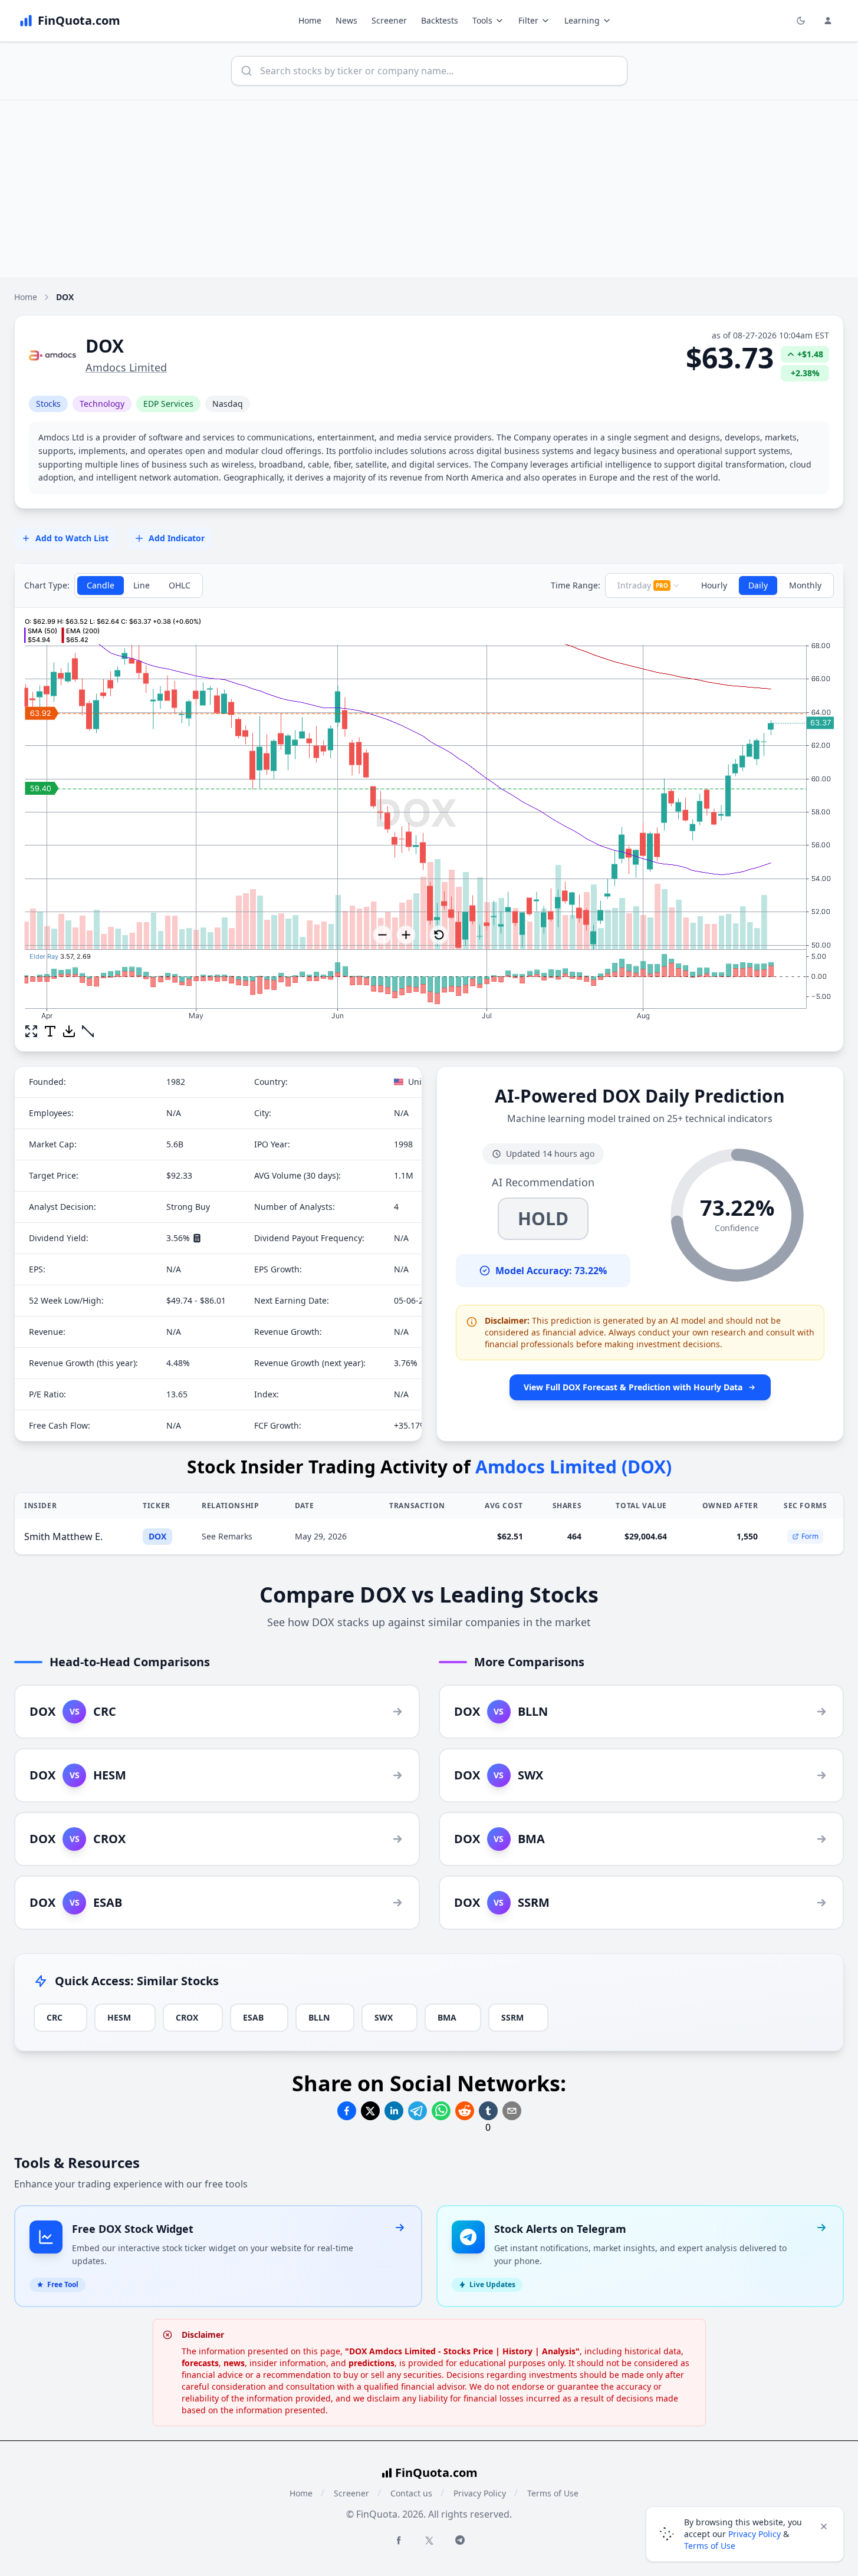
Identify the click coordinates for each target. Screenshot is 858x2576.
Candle (101, 585)
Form (810, 1536)
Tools (482, 20)
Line (142, 585)
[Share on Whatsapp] (441, 2111)
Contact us (411, 2493)
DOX (157, 1536)
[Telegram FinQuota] (460, 2540)
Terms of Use (553, 2493)
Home (310, 20)
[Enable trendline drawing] (88, 1031)
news (234, 2363)
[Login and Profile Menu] (828, 21)
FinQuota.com (436, 2473)
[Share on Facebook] (347, 2111)
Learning (582, 20)
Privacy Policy (480, 2493)
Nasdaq (228, 404)
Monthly (805, 585)
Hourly (714, 585)
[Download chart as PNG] (69, 1031)
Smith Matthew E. (63, 1537)
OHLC (180, 585)
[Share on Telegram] (418, 2111)
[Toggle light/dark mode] (801, 21)
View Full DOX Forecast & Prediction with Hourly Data (633, 1387)
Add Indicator (177, 538)
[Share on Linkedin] (394, 2111)
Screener (389, 20)
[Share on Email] (512, 2111)
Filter (528, 20)
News (346, 20)
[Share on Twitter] (370, 2111)
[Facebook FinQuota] (399, 2540)
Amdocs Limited (126, 367)
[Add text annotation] (50, 1031)
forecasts (200, 2363)
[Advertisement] (429, 189)
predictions (372, 2363)
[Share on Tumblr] (488, 2111)
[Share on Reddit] (465, 2111)
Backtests (440, 20)
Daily (758, 585)
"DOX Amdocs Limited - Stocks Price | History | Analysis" (462, 2351)
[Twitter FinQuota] (429, 2541)
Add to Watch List (72, 538)
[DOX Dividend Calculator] (197, 1238)
